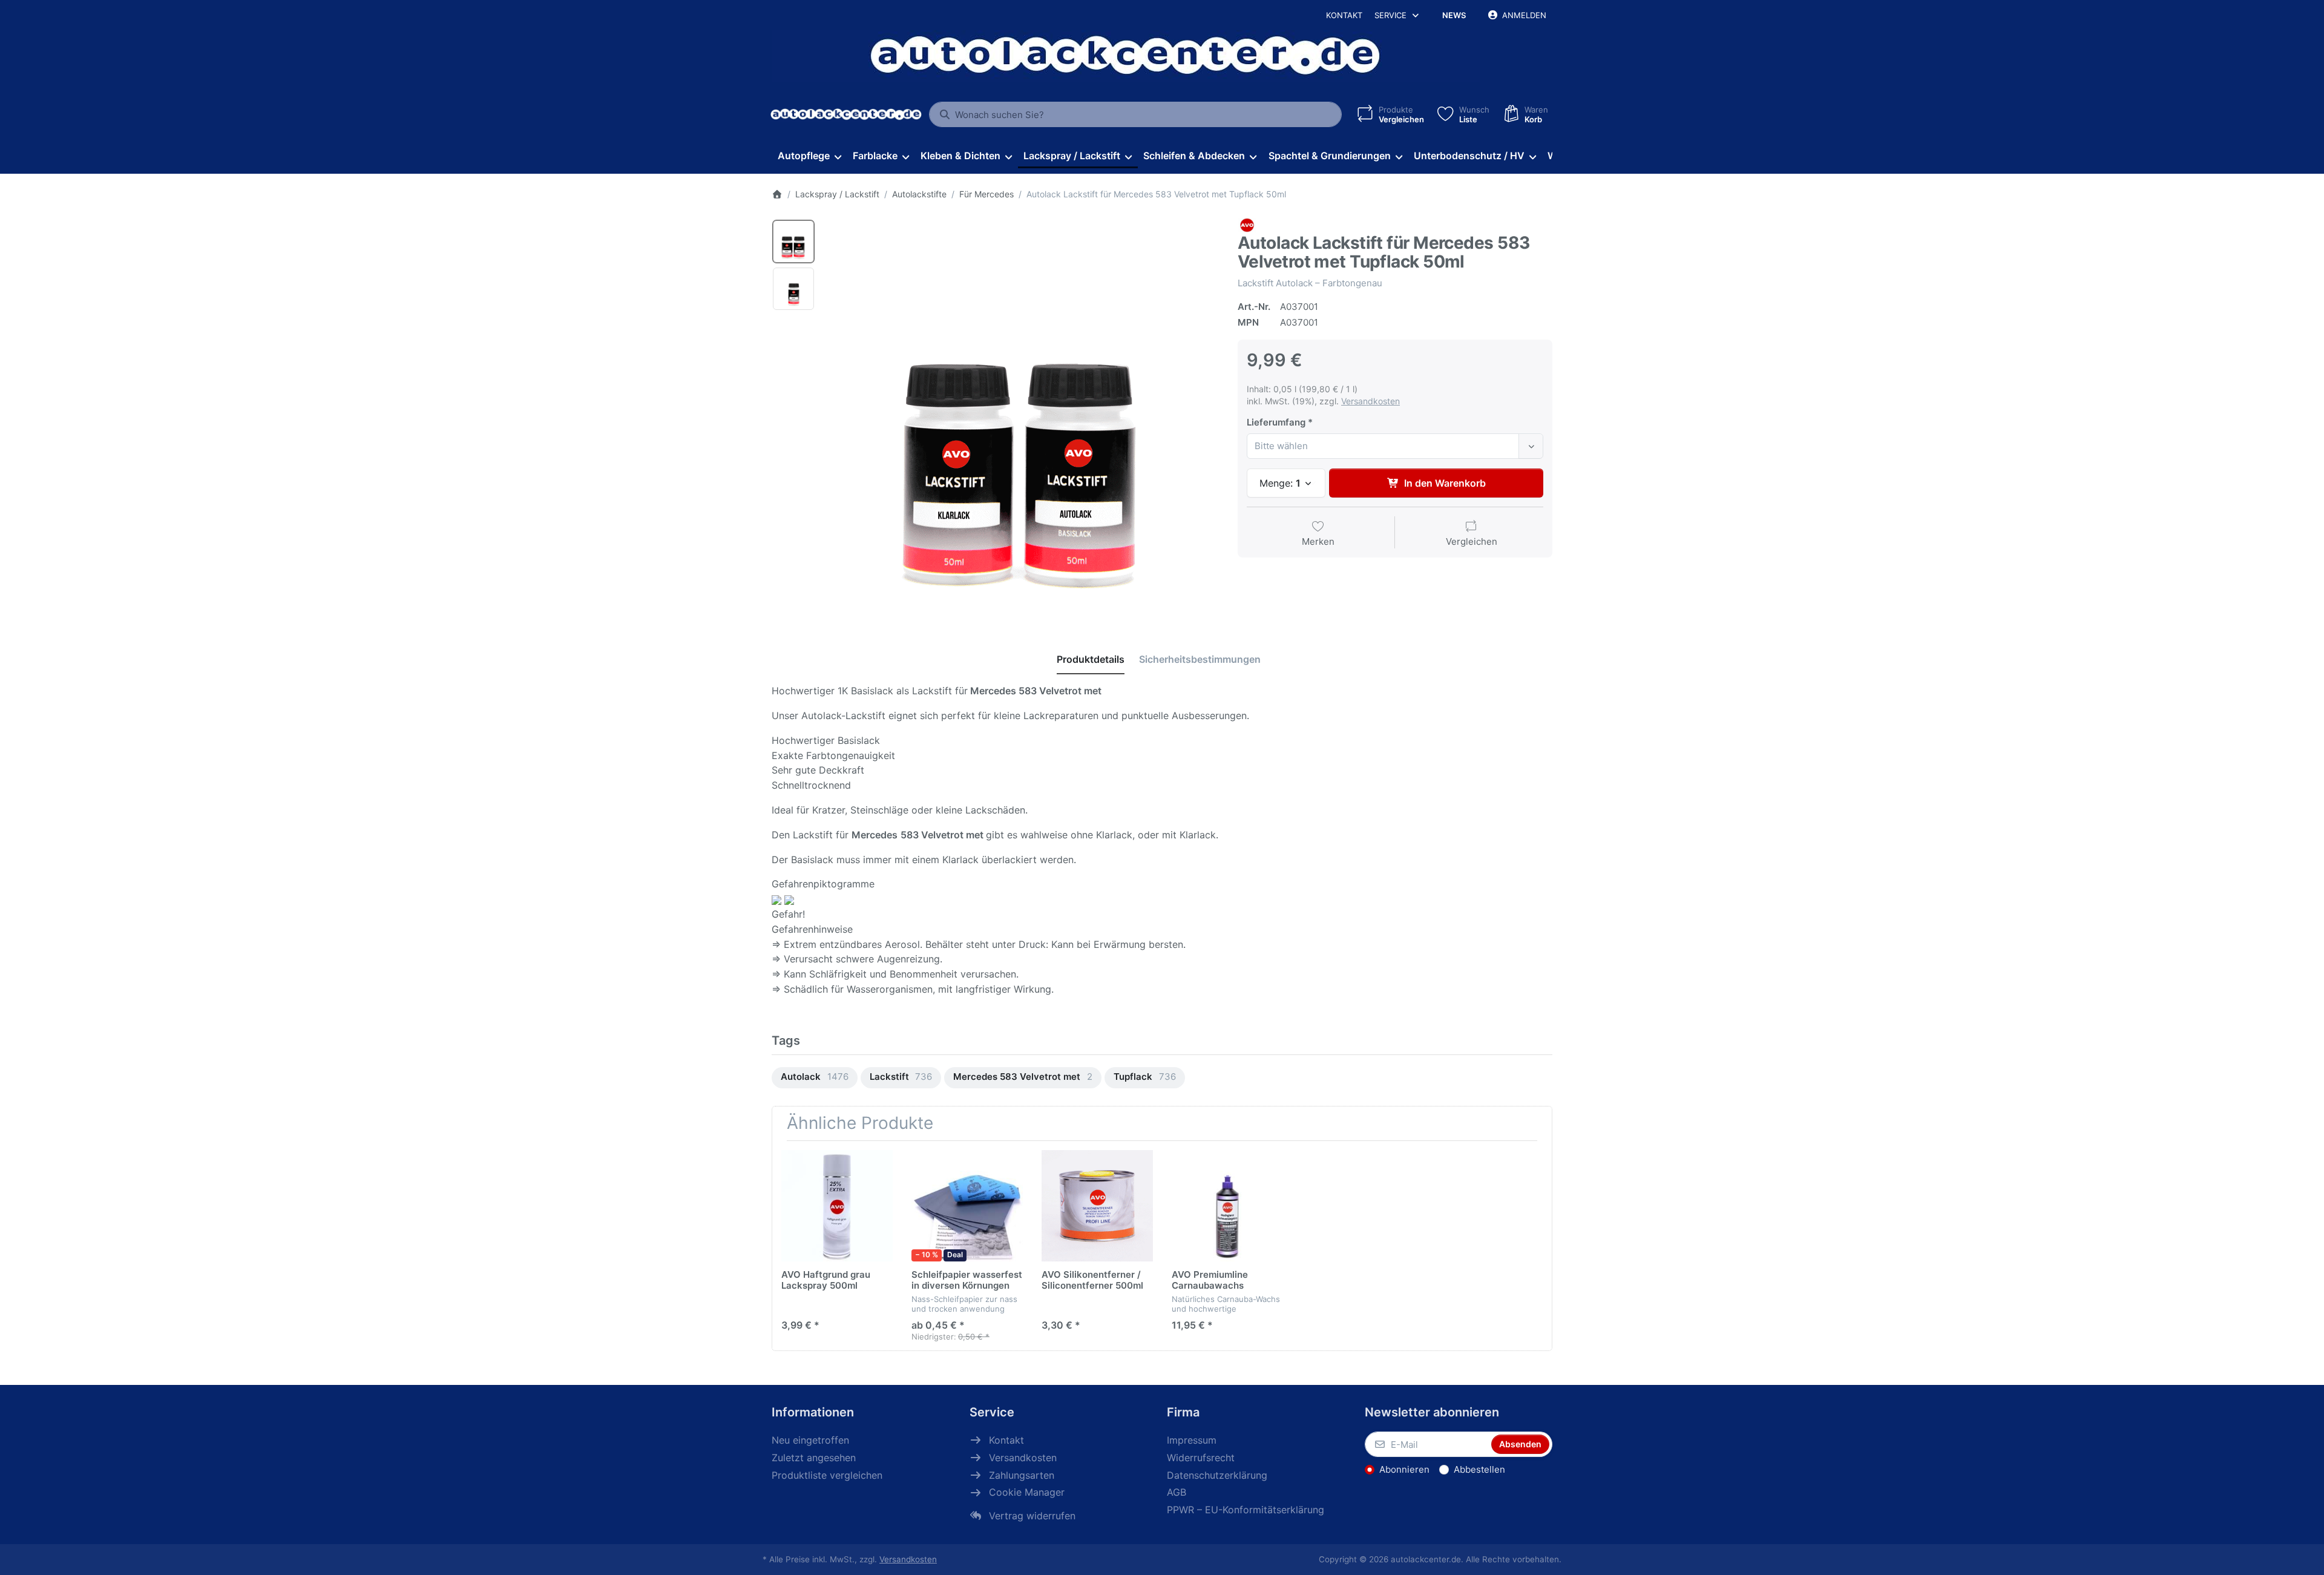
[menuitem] (809, 156)
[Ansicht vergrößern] (1022, 415)
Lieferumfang (1276, 422)
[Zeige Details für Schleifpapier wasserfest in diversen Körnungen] (967, 1206)
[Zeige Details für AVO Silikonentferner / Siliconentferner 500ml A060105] (1097, 1206)
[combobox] (1135, 114)
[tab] (1091, 659)
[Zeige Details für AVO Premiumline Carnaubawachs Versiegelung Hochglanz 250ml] (1227, 1206)
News (1454, 15)
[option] (793, 242)
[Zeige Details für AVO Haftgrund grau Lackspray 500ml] (837, 1206)
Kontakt (1344, 15)
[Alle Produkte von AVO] (1247, 225)
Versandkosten (1370, 401)
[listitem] (1022, 415)
